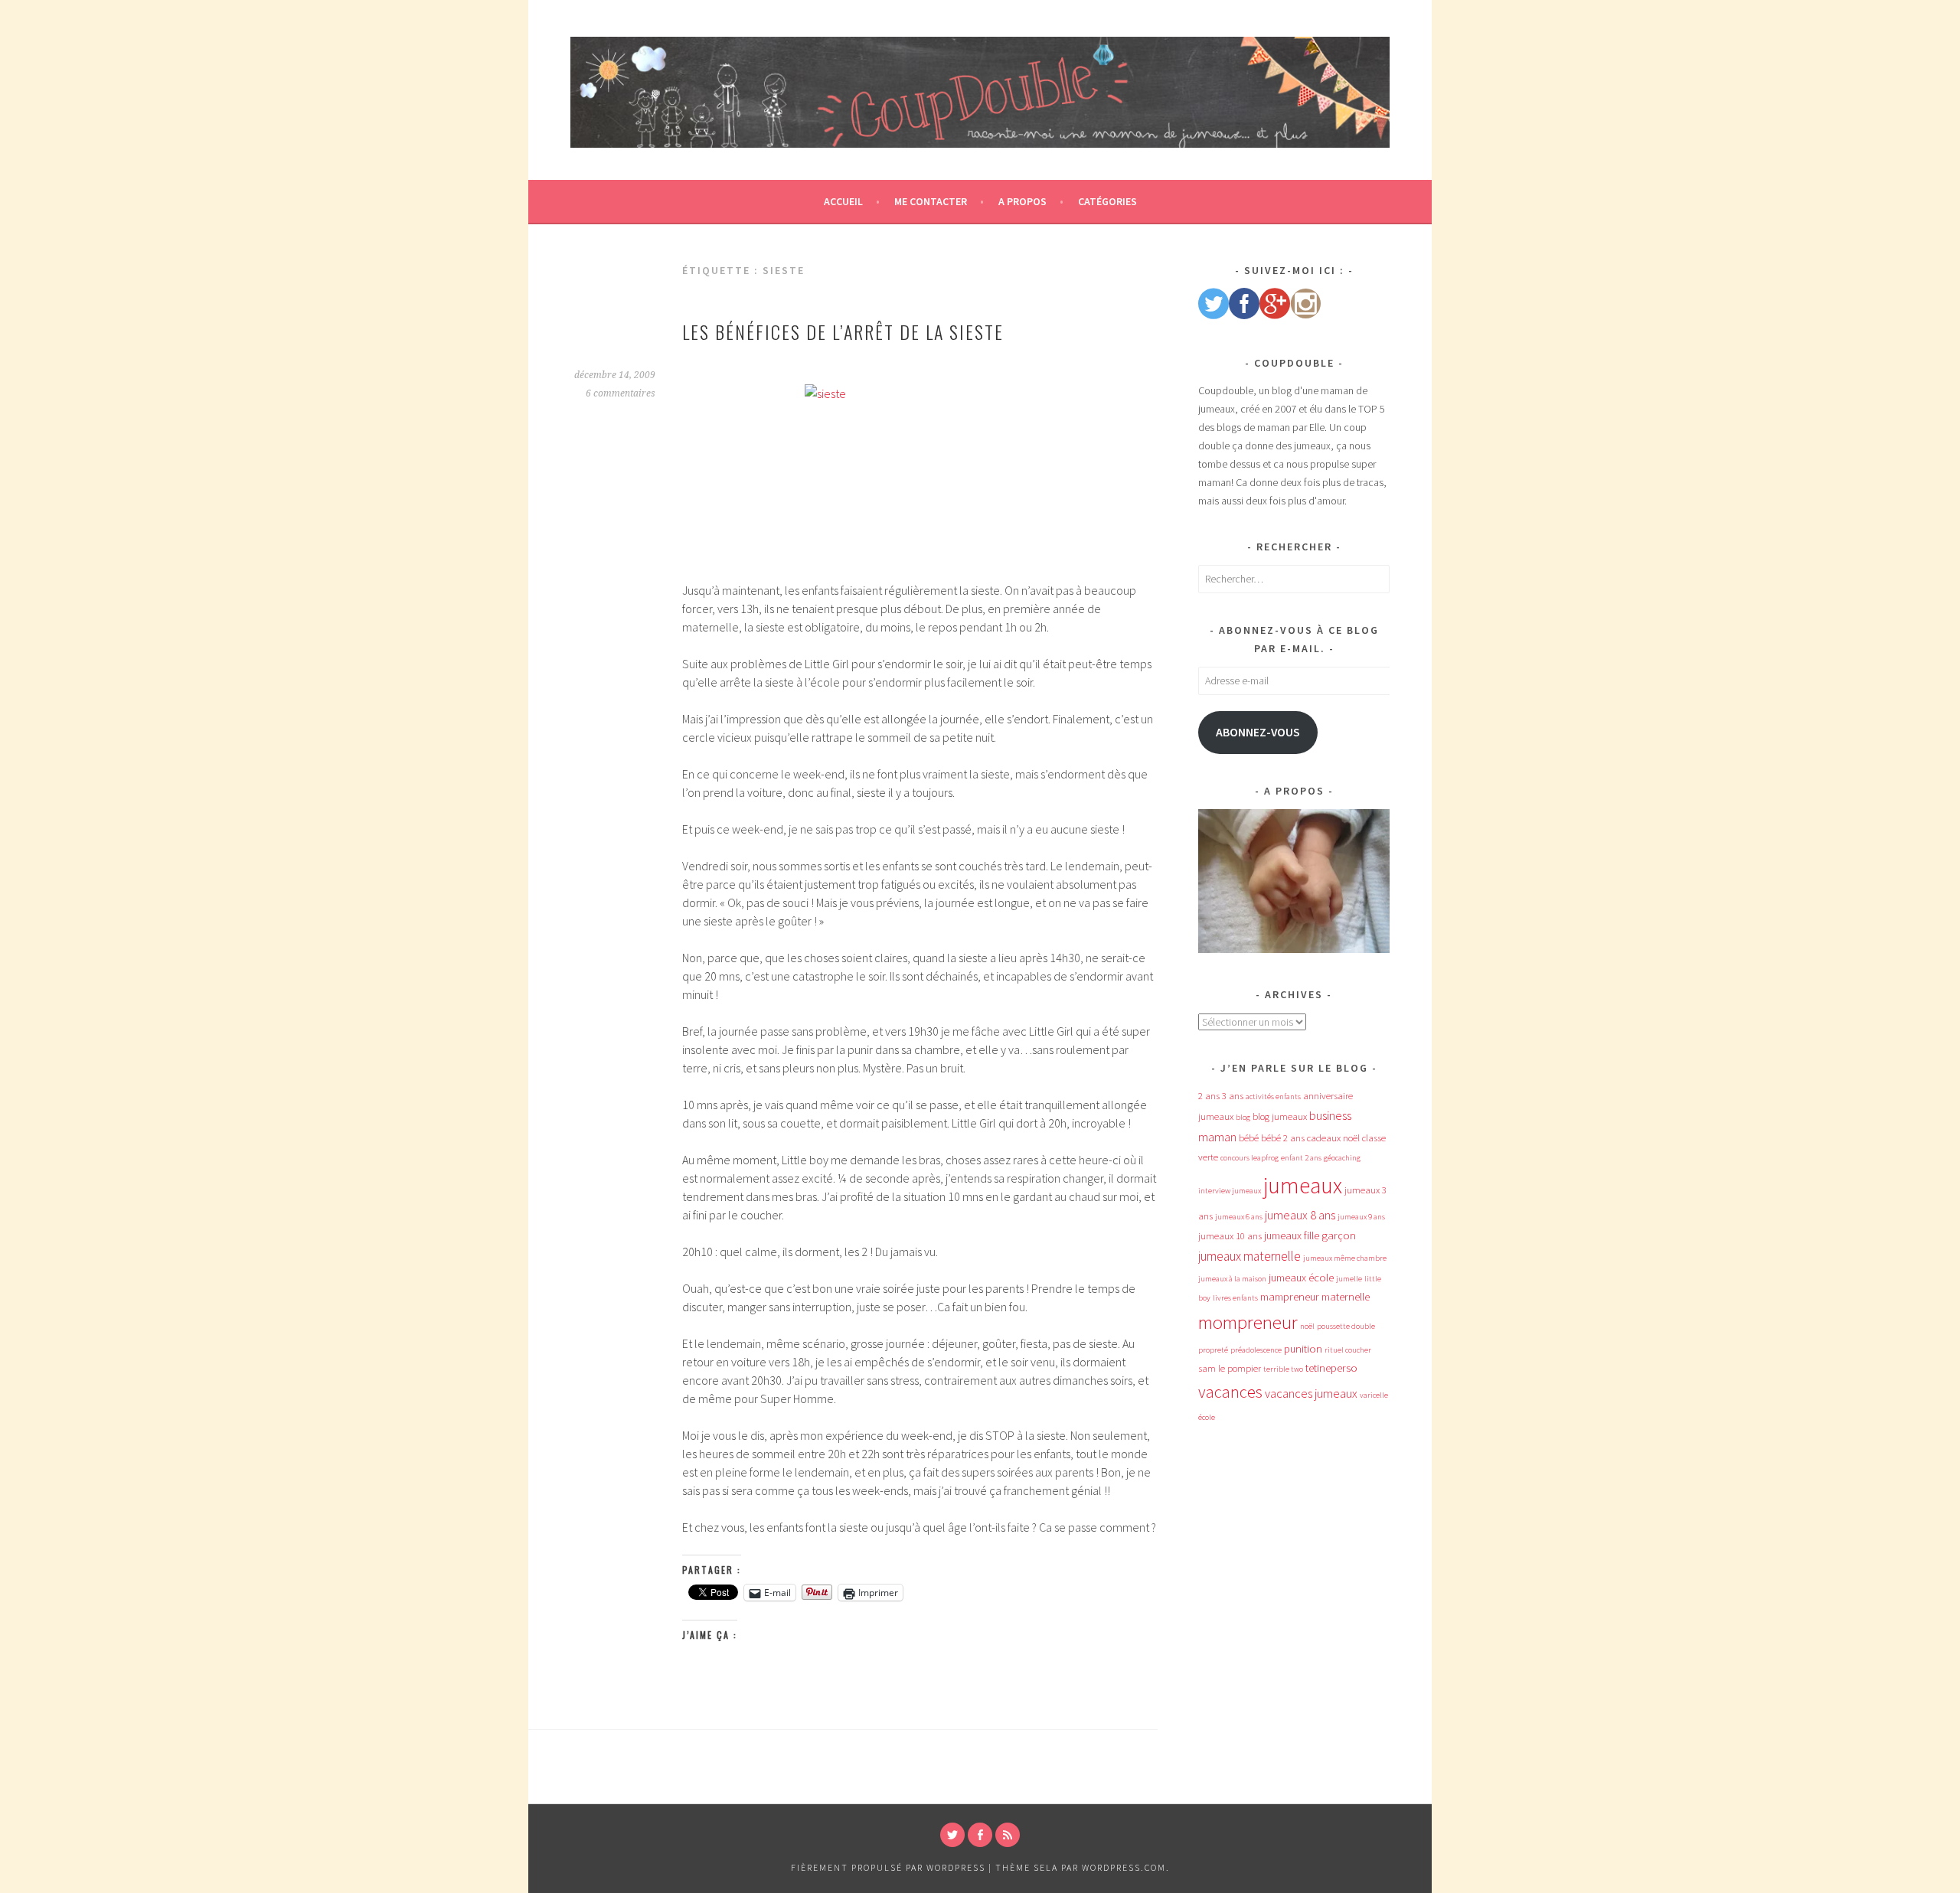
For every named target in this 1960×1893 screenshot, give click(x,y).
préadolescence (1256, 1350)
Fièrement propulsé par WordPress (888, 1867)
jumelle (1349, 1279)
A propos (1022, 201)
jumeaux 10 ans (1230, 1236)
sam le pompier (1230, 1368)
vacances (1230, 1392)
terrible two (1283, 1369)
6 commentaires (621, 393)
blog (1243, 1117)
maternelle (1346, 1297)
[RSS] (1008, 1835)
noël (1307, 1326)
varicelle (1374, 1395)
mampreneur (1290, 1297)
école (1207, 1417)
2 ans (1209, 1096)
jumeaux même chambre (1345, 1258)
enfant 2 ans (1301, 1158)
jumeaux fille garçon (1310, 1235)
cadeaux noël (1333, 1138)
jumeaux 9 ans (1361, 1217)
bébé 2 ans (1283, 1138)
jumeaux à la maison (1232, 1279)
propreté (1213, 1350)
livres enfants (1235, 1298)
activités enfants (1273, 1097)
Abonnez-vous (1258, 732)
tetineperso (1331, 1368)
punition (1303, 1349)
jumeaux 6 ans (1239, 1217)
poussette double (1346, 1326)
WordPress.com (1124, 1867)
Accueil (843, 201)
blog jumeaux (1280, 1116)
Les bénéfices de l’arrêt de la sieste (843, 331)
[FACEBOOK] (980, 1835)
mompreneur (1248, 1322)
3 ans (1233, 1096)
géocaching (1342, 1158)
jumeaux (1303, 1185)
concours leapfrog (1249, 1158)
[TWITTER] (952, 1835)
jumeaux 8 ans (1300, 1215)
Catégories (1107, 201)
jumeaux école (1301, 1278)
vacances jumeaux (1311, 1393)
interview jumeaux (1230, 1191)
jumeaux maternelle (1249, 1256)
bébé (1249, 1138)
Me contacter (931, 201)
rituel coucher (1348, 1350)
